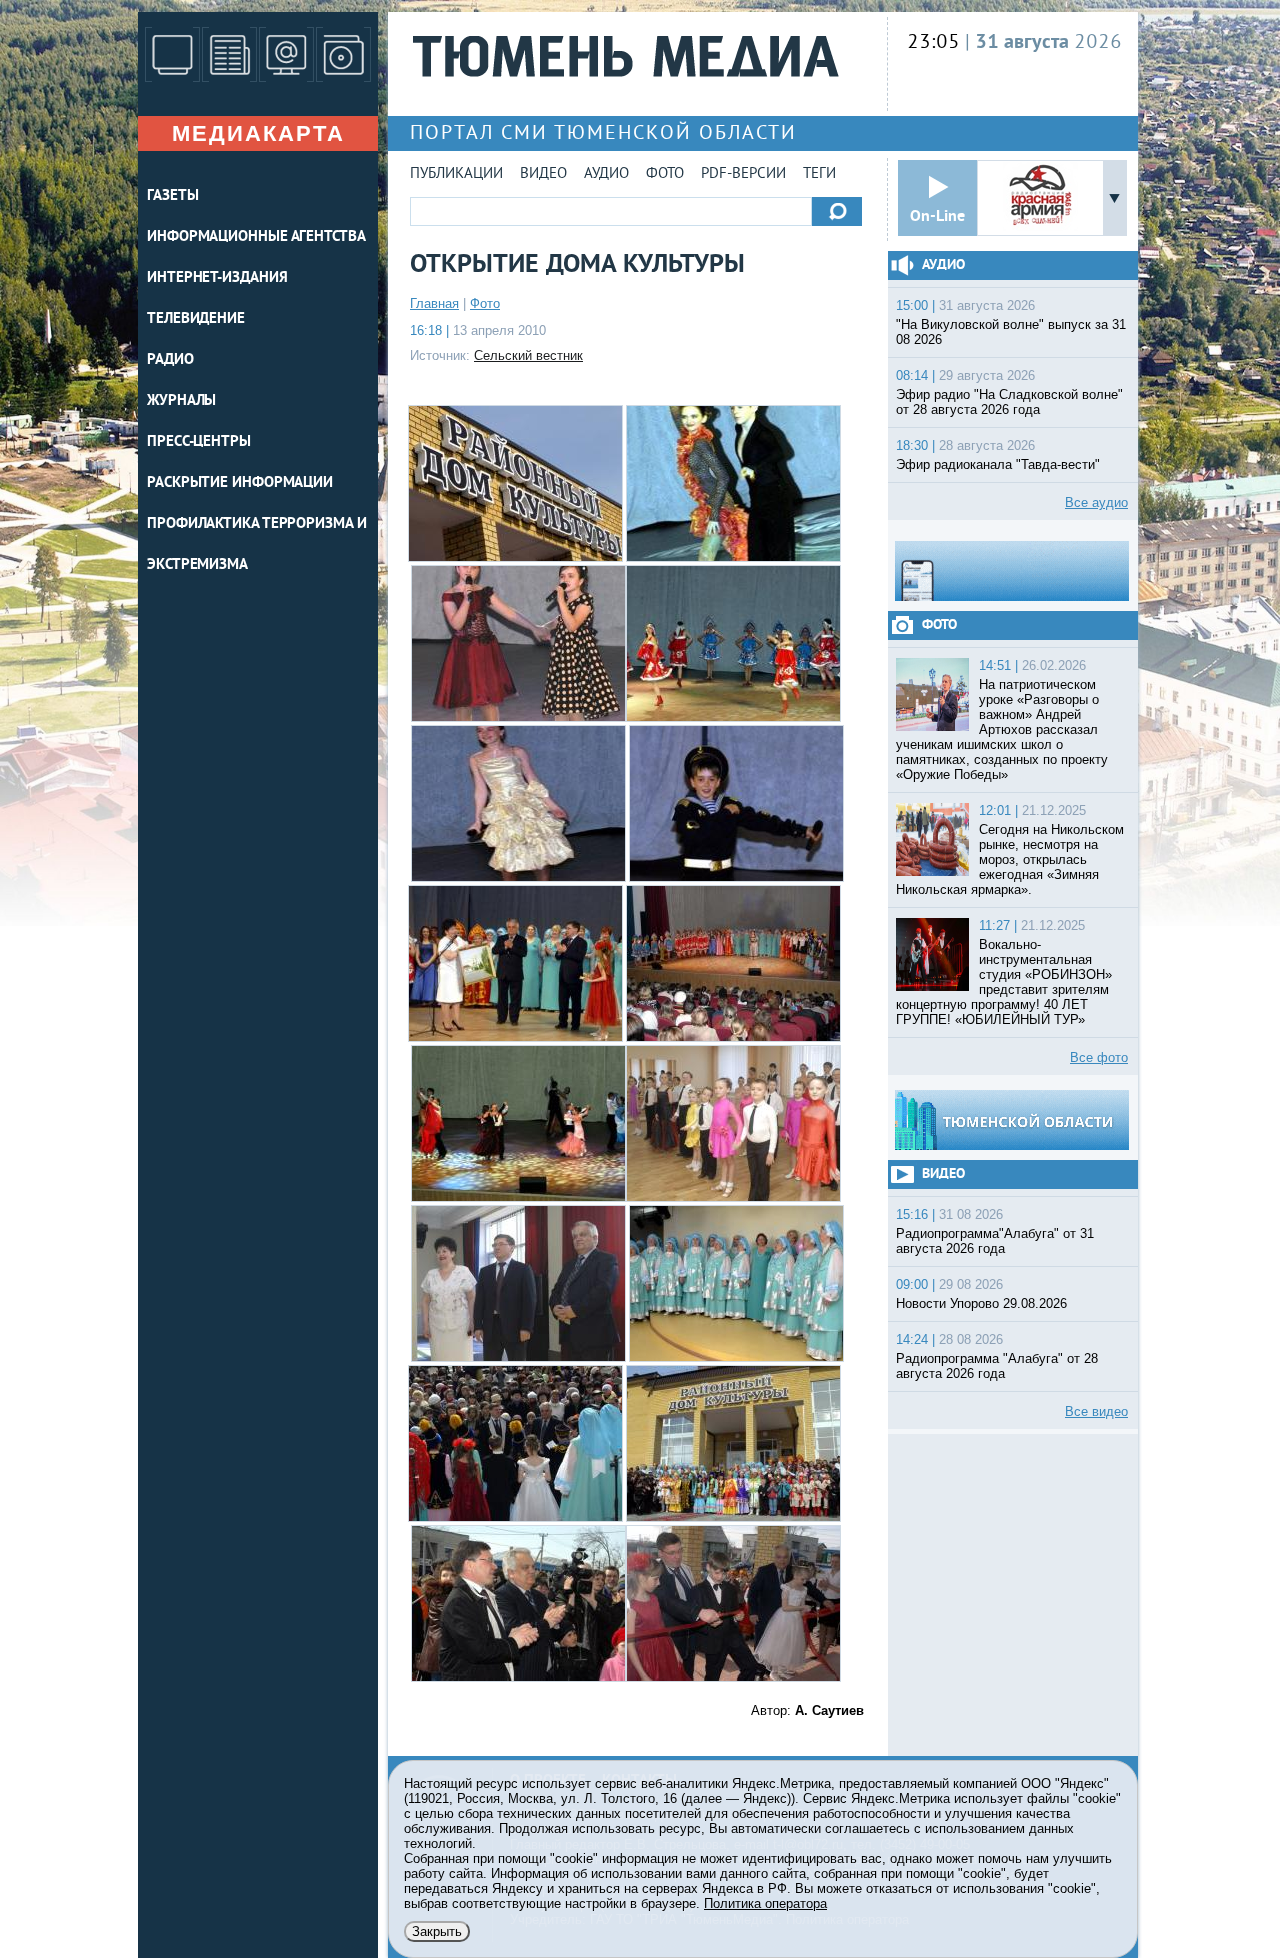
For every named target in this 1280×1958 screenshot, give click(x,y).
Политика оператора (765, 1903)
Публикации (456, 174)
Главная (434, 303)
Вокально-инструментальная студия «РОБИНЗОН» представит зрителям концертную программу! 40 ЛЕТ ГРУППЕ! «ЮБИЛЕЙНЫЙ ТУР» (1004, 982)
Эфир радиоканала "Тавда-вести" (998, 464)
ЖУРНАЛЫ (181, 401)
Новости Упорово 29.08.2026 (981, 1303)
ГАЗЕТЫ (172, 196)
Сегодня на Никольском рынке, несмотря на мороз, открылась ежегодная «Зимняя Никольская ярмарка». (1010, 859)
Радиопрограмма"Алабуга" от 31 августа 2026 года (995, 1241)
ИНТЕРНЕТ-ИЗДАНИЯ (217, 278)
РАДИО (170, 360)
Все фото (1099, 1057)
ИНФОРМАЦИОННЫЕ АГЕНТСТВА (256, 237)
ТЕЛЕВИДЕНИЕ (196, 319)
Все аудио (1096, 502)
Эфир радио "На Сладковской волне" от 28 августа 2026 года (1009, 402)
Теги (819, 174)
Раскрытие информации (240, 483)
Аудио (606, 174)
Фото (665, 174)
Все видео (1096, 1411)
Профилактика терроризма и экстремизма (257, 545)
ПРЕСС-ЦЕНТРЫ (199, 442)
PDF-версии (743, 174)
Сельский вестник (528, 355)
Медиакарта (258, 133)
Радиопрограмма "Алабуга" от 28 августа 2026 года (997, 1366)
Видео (543, 174)
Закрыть (437, 1931)
